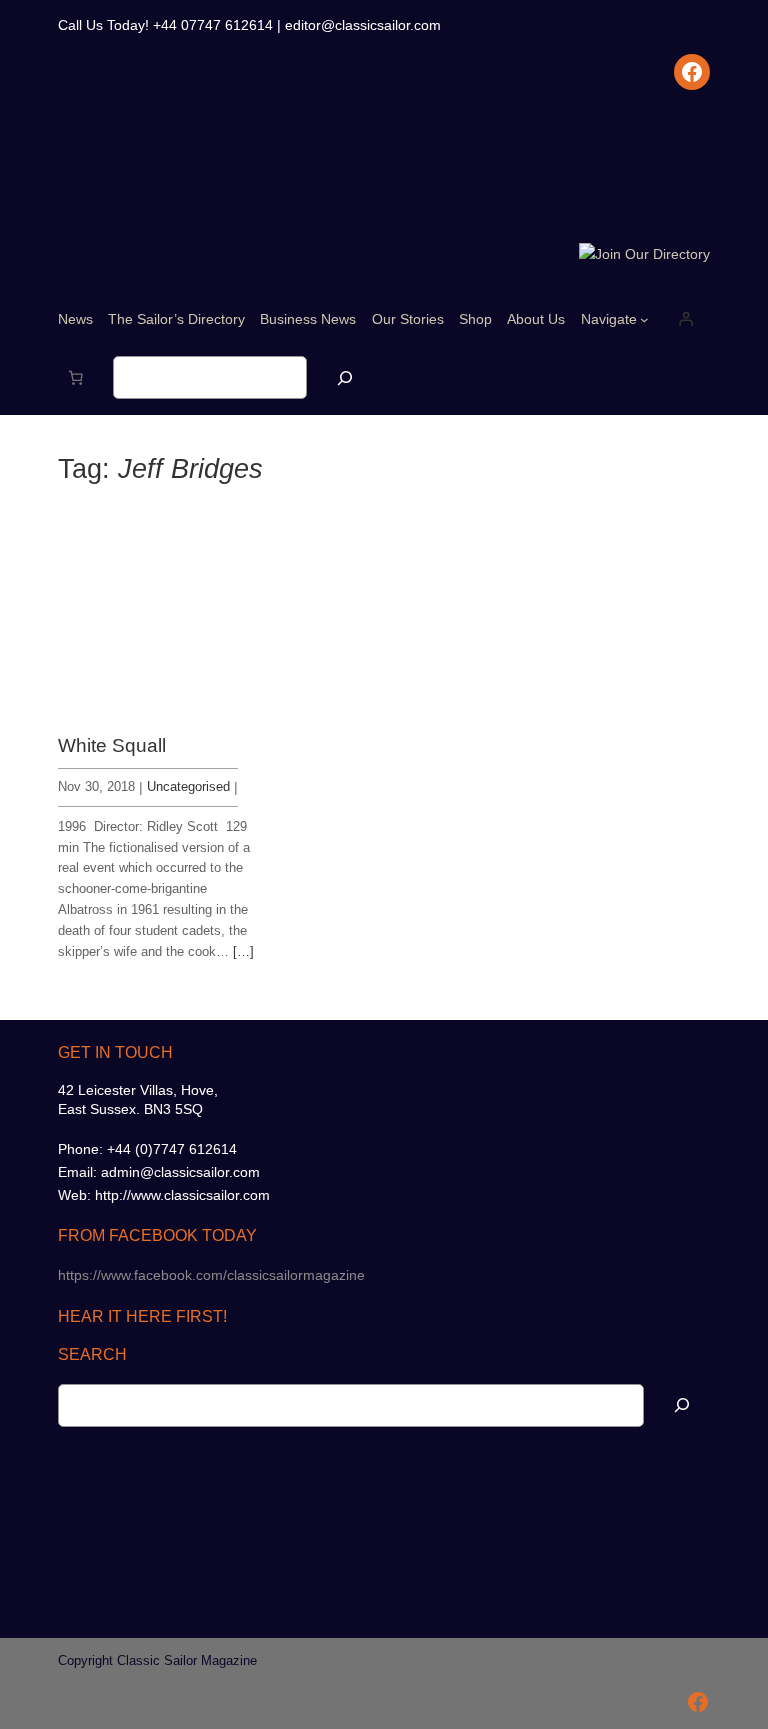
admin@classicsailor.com (180, 1172)
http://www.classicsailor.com (182, 1195)
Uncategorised (188, 786)
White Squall (112, 745)
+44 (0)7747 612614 (172, 1149)
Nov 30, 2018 (96, 786)
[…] (243, 951)
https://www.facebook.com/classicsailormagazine (211, 1275)
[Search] (345, 377)
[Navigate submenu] (644, 319)
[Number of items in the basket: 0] (76, 378)
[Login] (686, 319)
